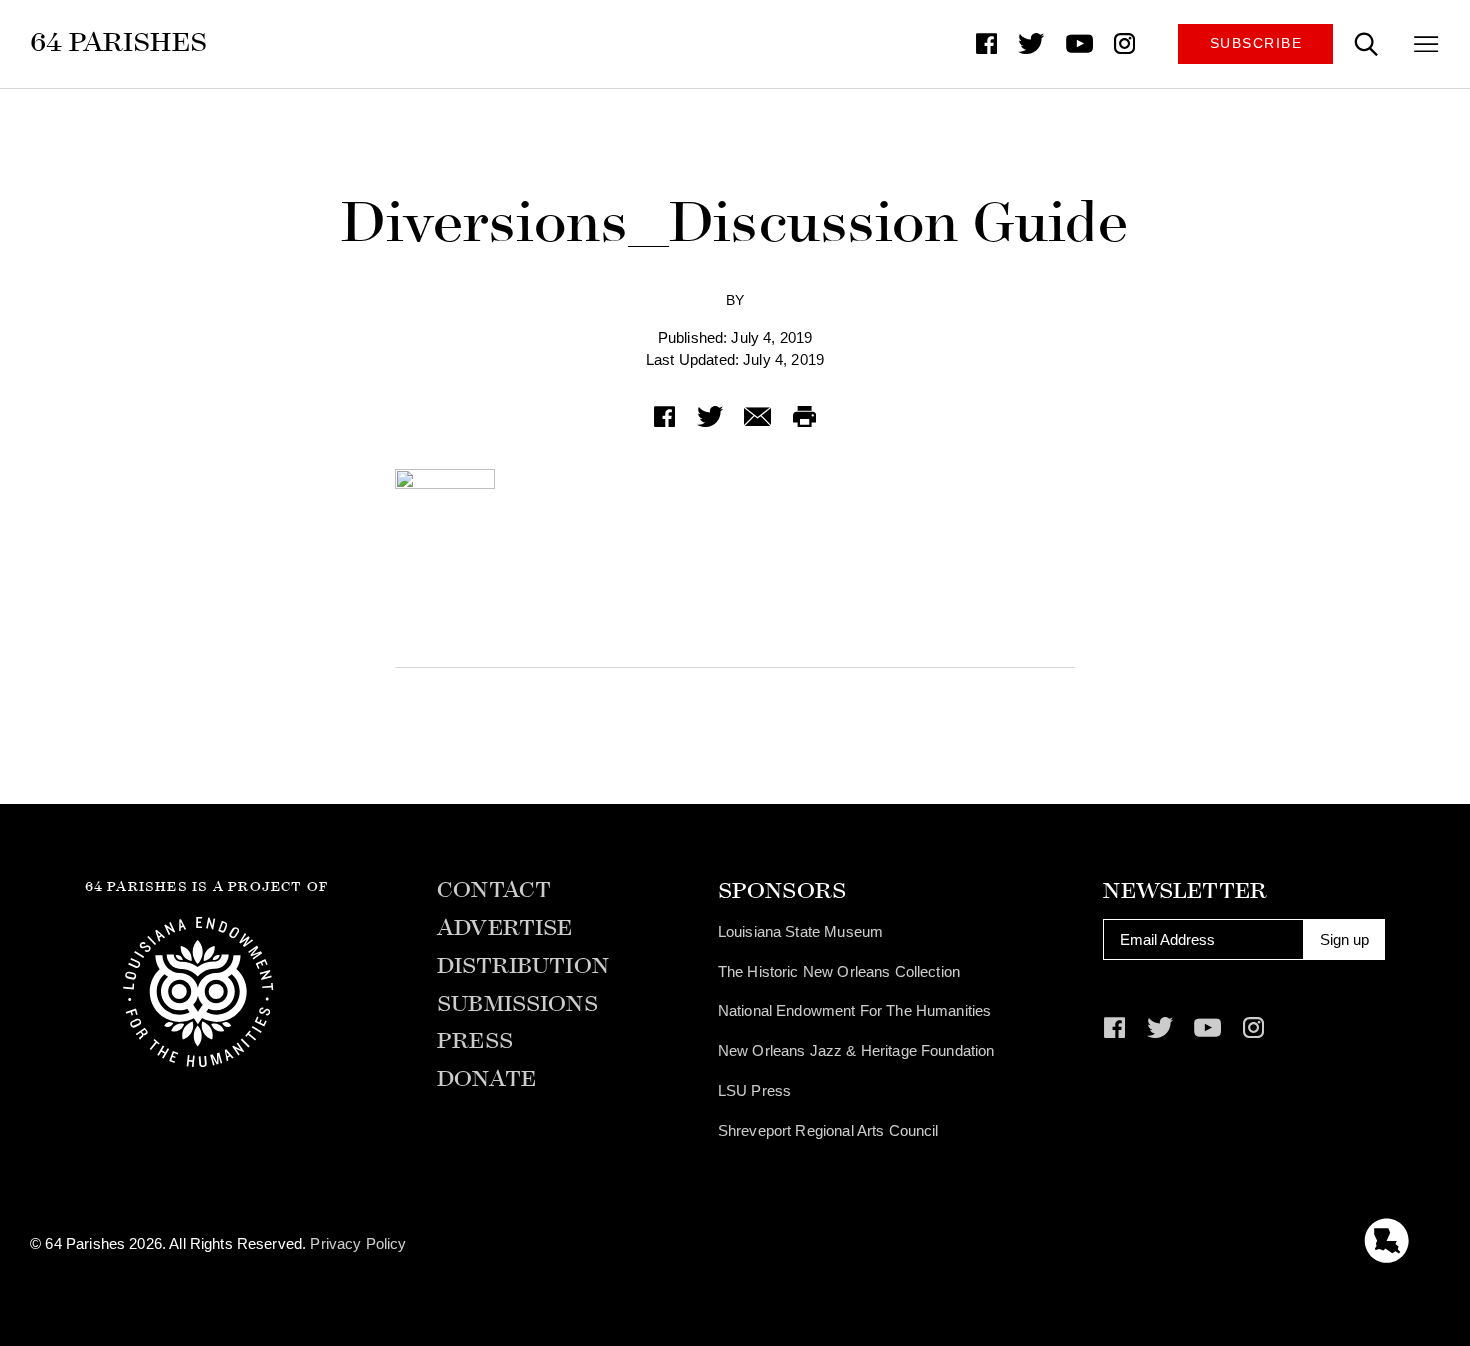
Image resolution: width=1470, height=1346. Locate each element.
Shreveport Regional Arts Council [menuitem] (828, 1130)
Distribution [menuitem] (523, 966)
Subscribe (1256, 43)
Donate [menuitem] (486, 1079)
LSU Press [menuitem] (754, 1090)
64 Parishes (118, 42)
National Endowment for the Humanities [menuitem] (855, 1010)
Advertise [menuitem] (504, 928)
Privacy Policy (358, 1243)
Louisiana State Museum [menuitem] (800, 931)
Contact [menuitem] (494, 890)
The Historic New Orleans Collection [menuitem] (839, 971)
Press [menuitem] (475, 1041)
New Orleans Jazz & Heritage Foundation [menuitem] (856, 1050)
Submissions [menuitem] (517, 1004)
